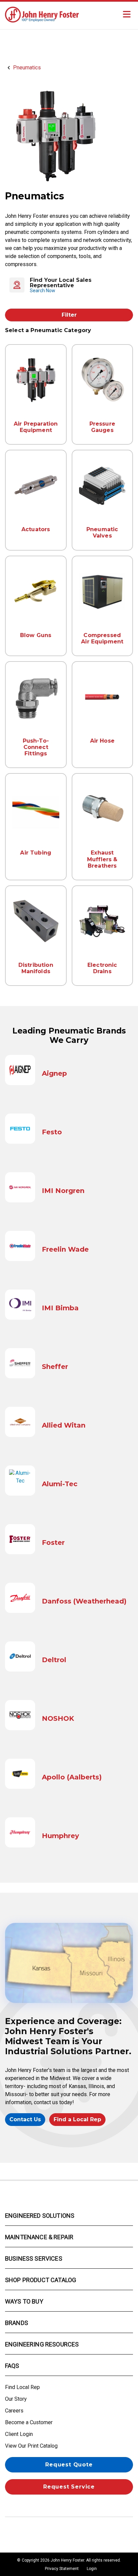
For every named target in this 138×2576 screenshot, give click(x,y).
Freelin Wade (65, 1249)
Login (92, 2569)
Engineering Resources (42, 2344)
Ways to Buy (24, 2301)
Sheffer (55, 1367)
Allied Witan (64, 1425)
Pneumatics (27, 68)
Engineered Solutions (40, 2216)
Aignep (54, 1073)
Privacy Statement (62, 2569)
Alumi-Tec (60, 1484)
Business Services (34, 2258)
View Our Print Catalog (31, 2446)
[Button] (127, 14)
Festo (52, 1132)
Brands (17, 2323)
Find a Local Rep (77, 2119)
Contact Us (25, 2119)
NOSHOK (58, 1718)
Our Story (16, 2399)
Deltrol (54, 1660)
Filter (69, 315)
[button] (69, 285)
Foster (53, 1543)
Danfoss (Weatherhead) (84, 1601)
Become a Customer (29, 2422)
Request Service (69, 2487)
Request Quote (69, 2465)
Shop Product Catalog (41, 2280)
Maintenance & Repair (39, 2237)
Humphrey (60, 1836)
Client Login (19, 2434)
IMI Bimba (60, 1308)
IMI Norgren (63, 1191)
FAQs (12, 2366)
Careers (14, 2411)
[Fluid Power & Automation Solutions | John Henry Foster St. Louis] (42, 14)
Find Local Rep (22, 2387)
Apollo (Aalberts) (72, 1777)
